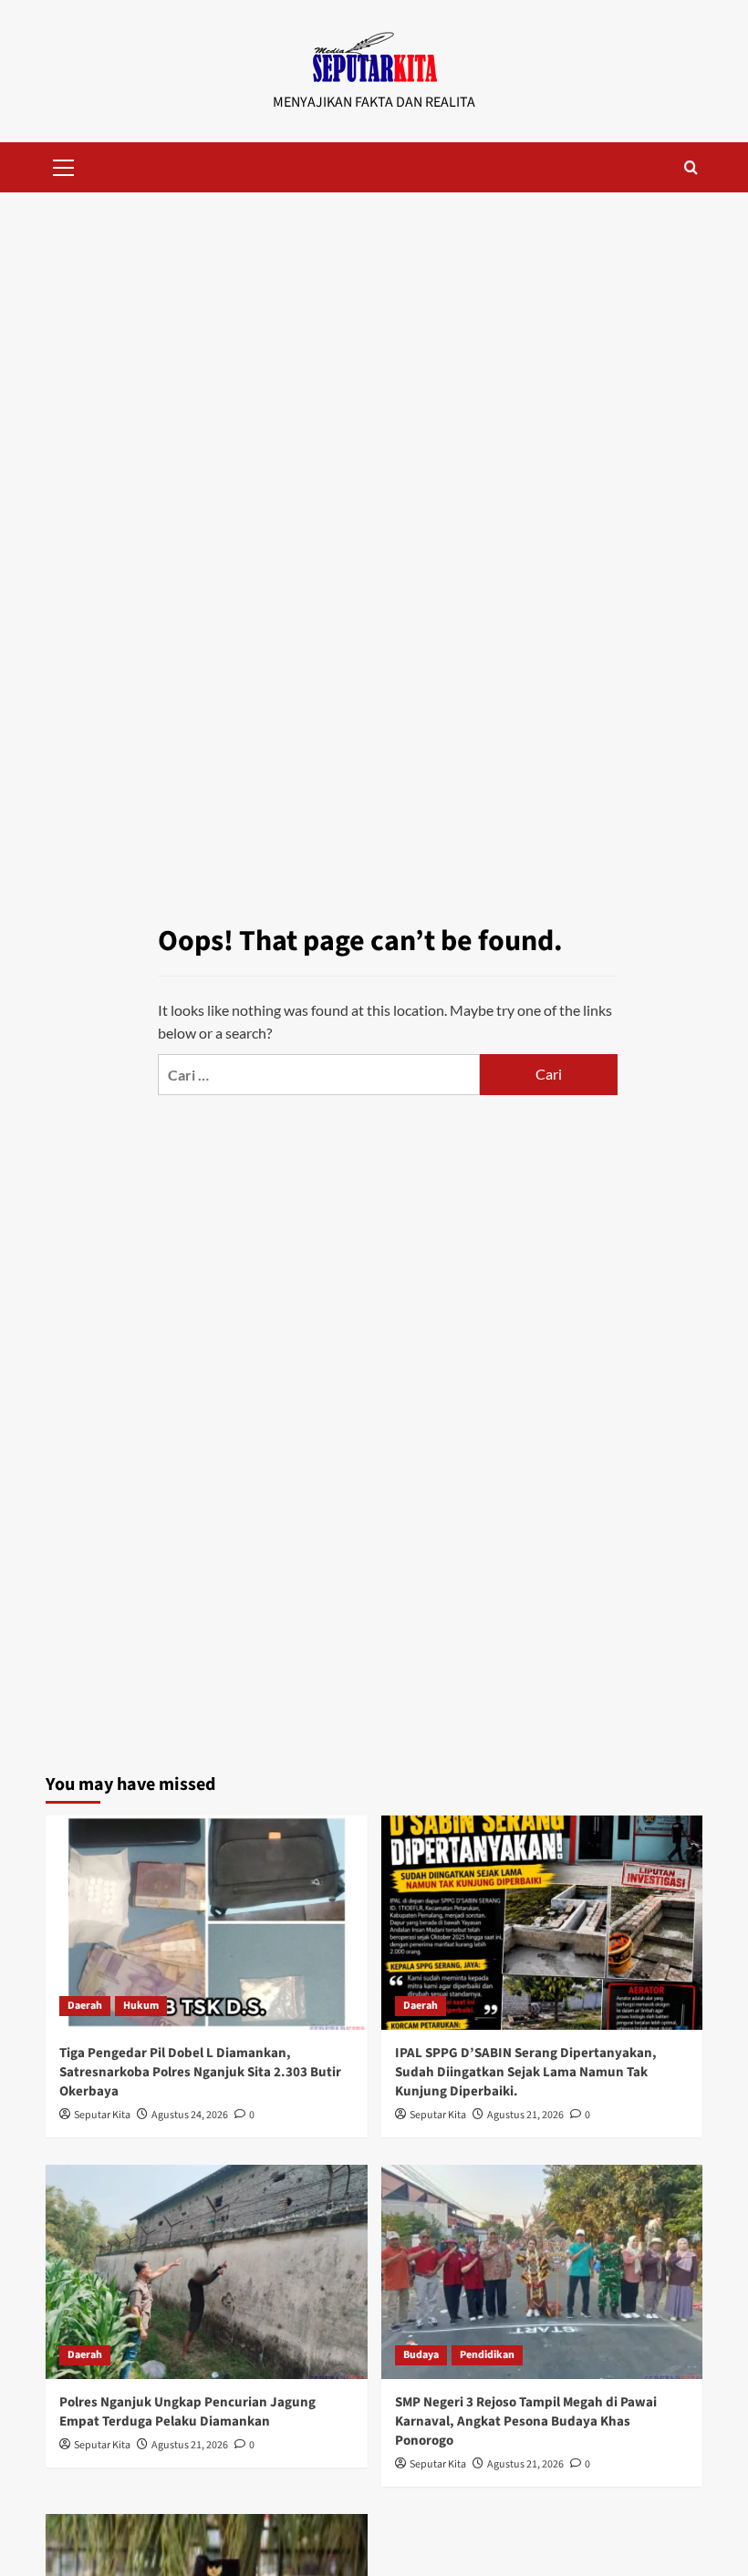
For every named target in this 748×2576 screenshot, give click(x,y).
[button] (64, 165)
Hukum (141, 2006)
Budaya (421, 2355)
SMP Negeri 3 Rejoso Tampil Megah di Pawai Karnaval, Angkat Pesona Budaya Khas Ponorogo (526, 2421)
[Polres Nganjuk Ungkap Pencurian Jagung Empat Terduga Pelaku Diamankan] (207, 2272)
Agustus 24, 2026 (190, 2115)
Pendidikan (487, 2355)
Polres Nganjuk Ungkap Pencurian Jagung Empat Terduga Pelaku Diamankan (187, 2412)
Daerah (85, 2006)
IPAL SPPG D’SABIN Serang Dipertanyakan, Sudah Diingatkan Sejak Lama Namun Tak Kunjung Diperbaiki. (526, 2072)
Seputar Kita (102, 2115)
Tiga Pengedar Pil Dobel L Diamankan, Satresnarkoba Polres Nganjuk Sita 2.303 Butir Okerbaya (200, 2072)
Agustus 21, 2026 (525, 2115)
